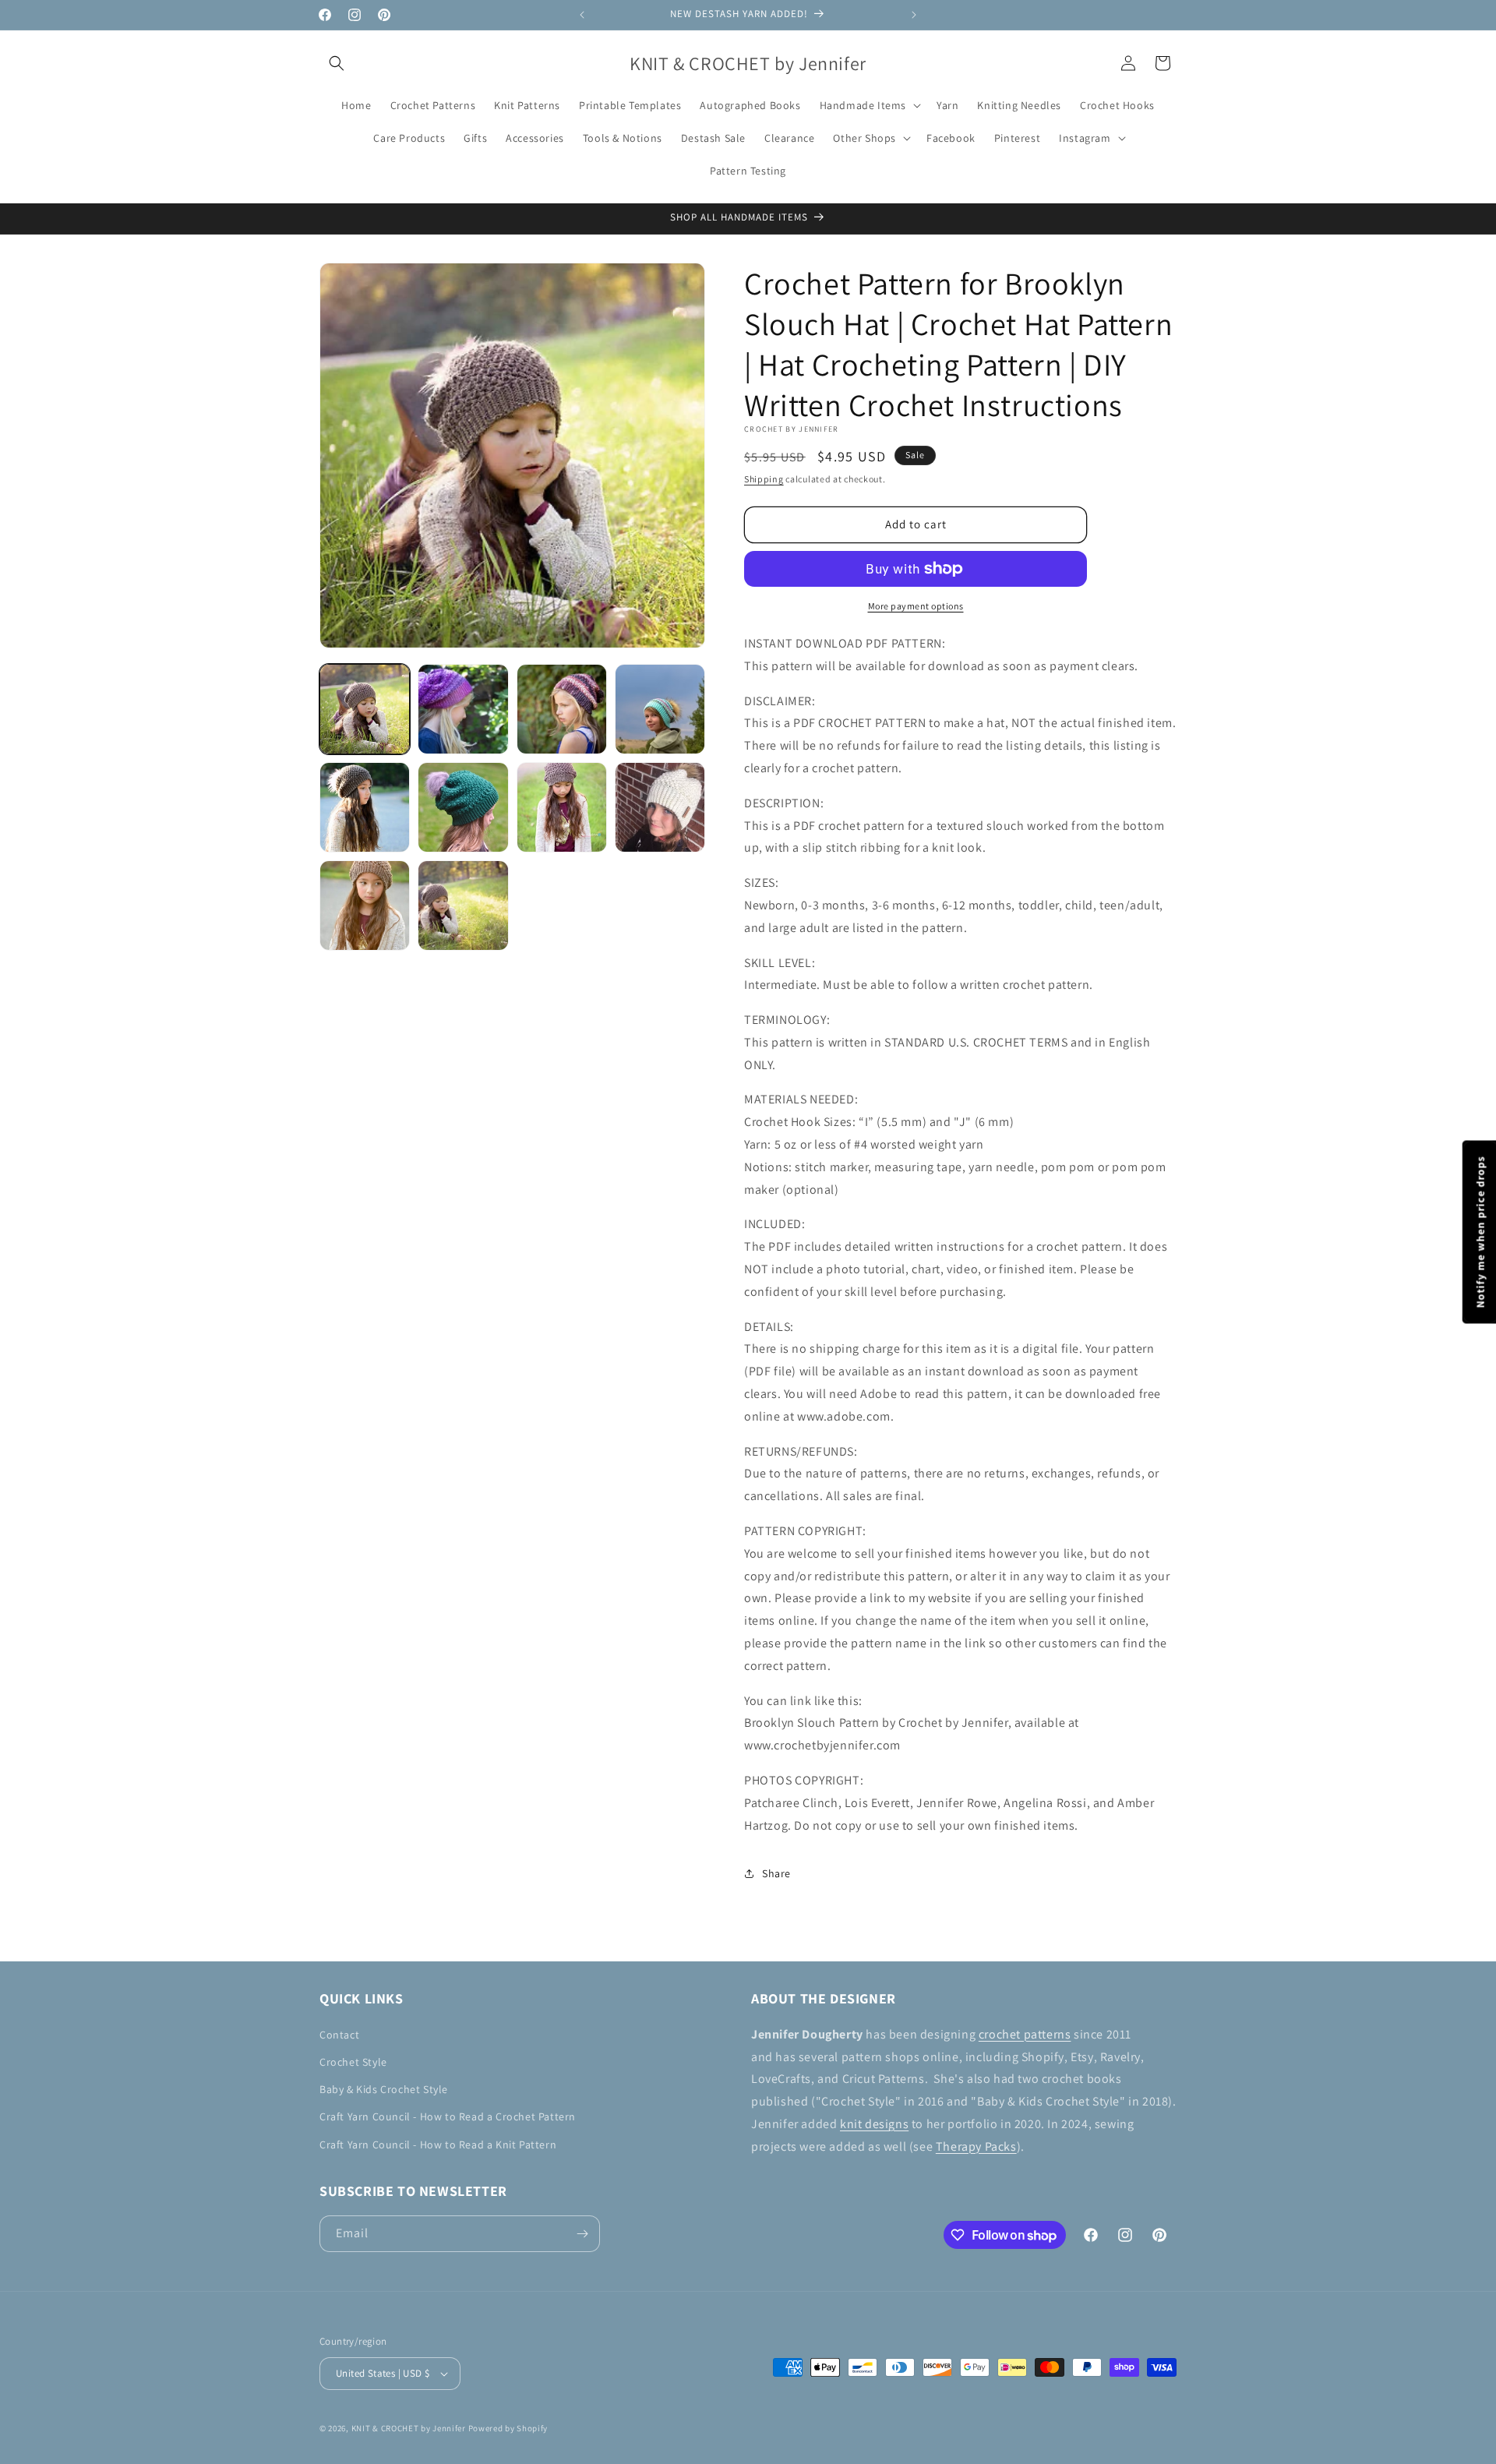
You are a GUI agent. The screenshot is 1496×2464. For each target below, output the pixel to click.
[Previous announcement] (582, 15)
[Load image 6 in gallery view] (463, 807)
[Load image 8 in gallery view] (660, 807)
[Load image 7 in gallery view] (562, 807)
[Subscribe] (582, 2234)
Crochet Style (353, 2062)
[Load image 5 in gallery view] (365, 807)
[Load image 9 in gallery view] (365, 905)
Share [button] (776, 1873)
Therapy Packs (976, 2146)
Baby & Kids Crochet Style (384, 2089)
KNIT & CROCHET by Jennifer (409, 2428)
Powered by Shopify (508, 2428)
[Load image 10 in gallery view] (463, 905)
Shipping (764, 479)
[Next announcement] (914, 15)
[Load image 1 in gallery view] (365, 709)
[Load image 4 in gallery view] (660, 709)
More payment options (916, 606)
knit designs (874, 2124)
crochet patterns (1025, 2034)
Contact (339, 2035)
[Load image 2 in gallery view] (463, 709)
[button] (337, 63)
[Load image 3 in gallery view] (562, 709)
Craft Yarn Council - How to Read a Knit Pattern (438, 2145)
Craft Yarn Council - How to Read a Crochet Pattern (448, 2116)
